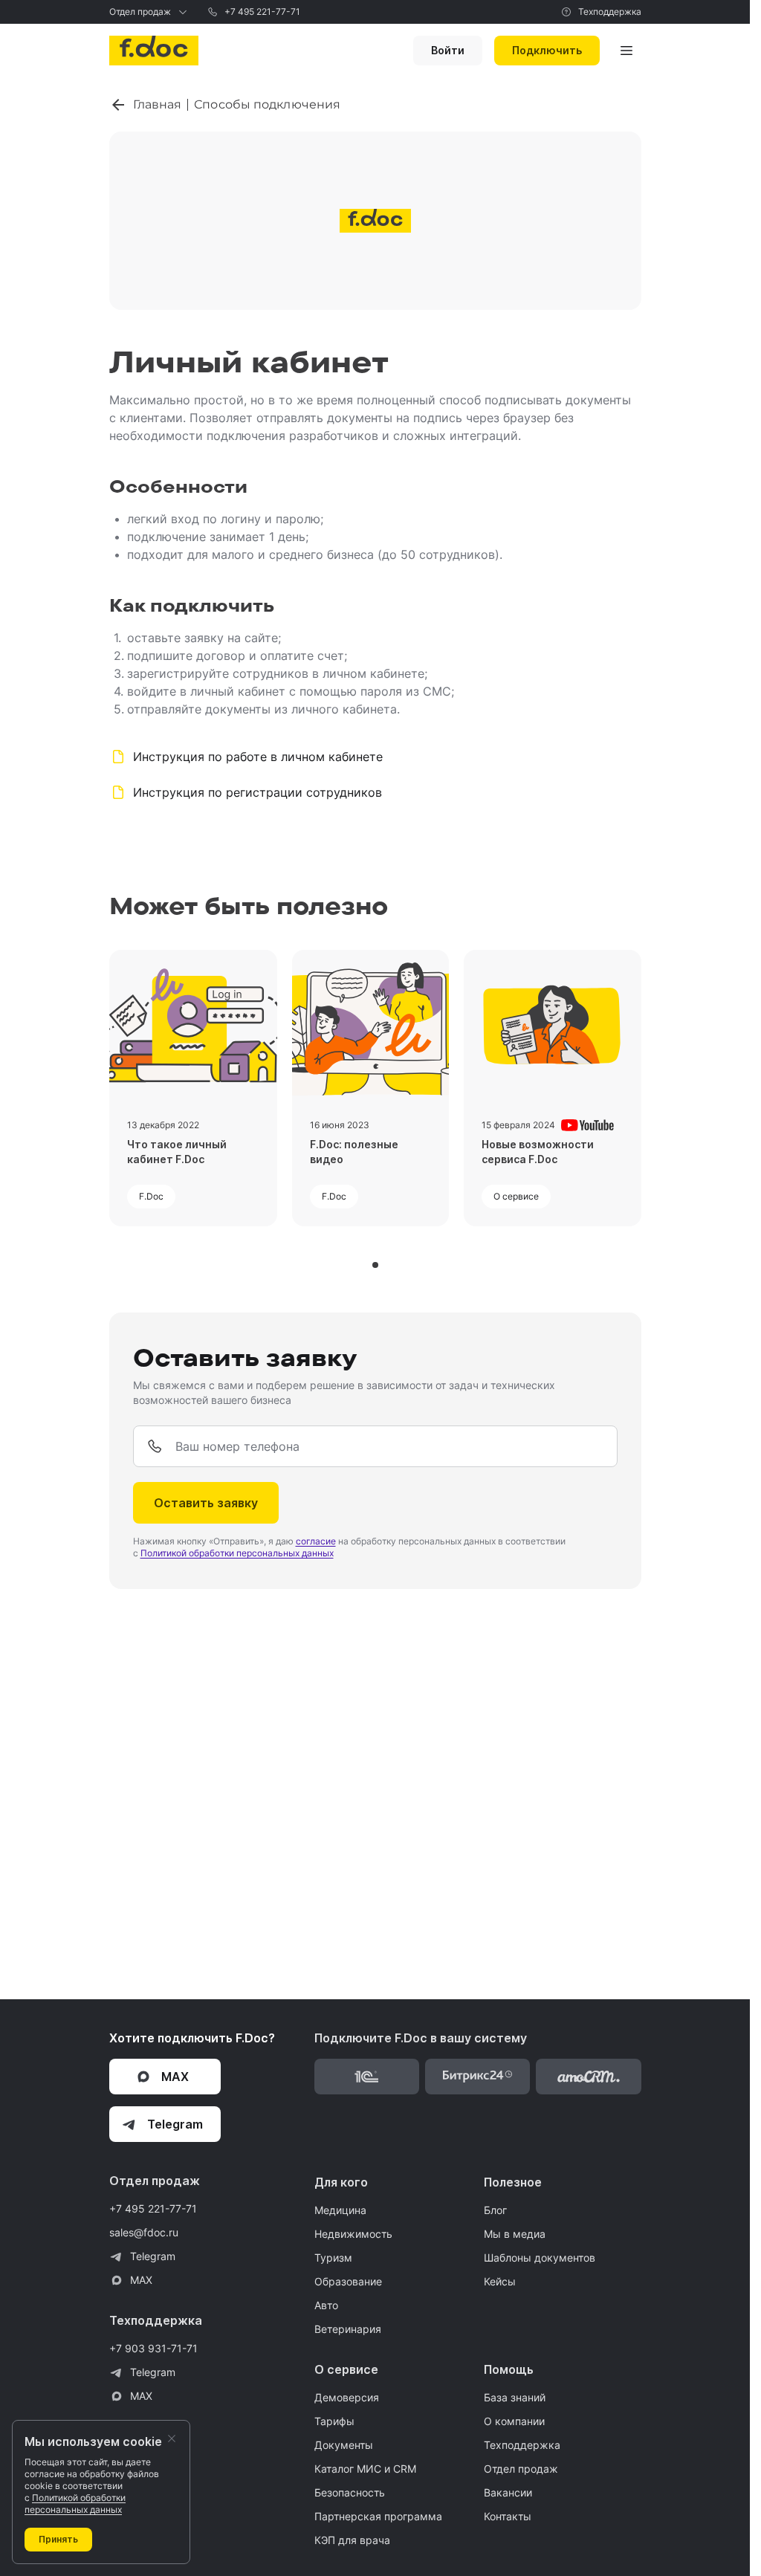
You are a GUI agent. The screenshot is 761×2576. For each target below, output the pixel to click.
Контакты (508, 2516)
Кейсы (500, 2281)
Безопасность (350, 2492)
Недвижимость (353, 2234)
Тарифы (334, 2421)
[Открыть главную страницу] (154, 51)
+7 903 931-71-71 (153, 2348)
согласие (316, 1541)
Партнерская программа (378, 2516)
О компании (514, 2421)
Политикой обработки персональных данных (237, 1553)
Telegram (153, 2256)
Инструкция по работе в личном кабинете (258, 757)
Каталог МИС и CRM (365, 2469)
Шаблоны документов (540, 2258)
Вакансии (508, 2492)
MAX (141, 2280)
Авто (326, 2305)
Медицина (340, 2210)
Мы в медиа (515, 2234)
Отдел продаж (140, 12)
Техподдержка (610, 12)
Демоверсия (347, 2397)
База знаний (515, 2397)
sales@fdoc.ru (144, 2232)
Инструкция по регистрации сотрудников (258, 792)
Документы (344, 2445)
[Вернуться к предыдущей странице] (121, 105)
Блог (495, 2210)
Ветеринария (348, 2329)
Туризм (333, 2258)
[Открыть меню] (626, 51)
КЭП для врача (352, 2540)
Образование (348, 2281)
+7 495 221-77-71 (262, 12)
